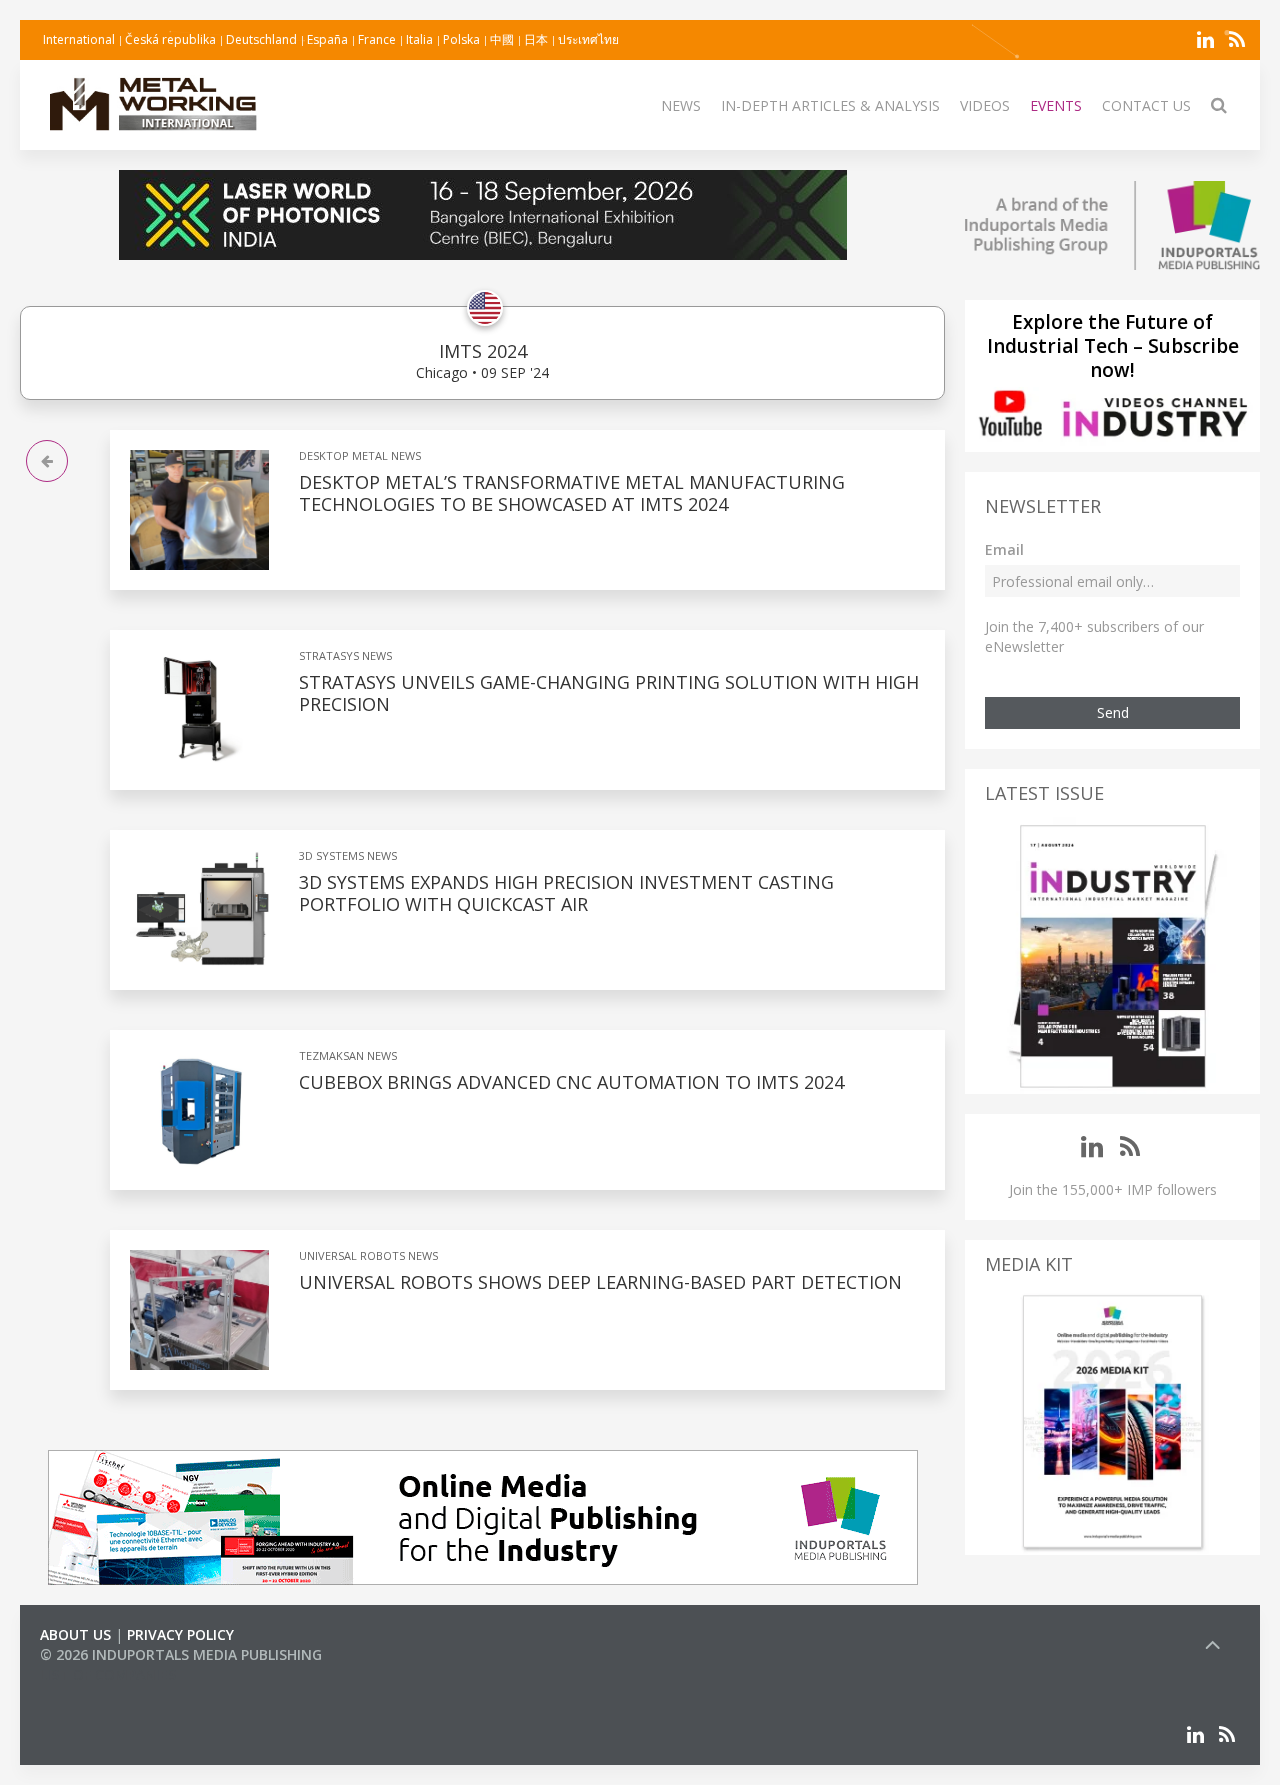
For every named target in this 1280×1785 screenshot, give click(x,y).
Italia (419, 39)
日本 (536, 39)
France (377, 39)
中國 (502, 39)
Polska (461, 39)
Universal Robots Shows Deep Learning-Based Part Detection (600, 1282)
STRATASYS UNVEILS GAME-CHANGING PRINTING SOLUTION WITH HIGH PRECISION (609, 693)
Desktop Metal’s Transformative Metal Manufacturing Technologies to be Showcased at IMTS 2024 (572, 493)
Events (1056, 105)
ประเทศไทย (588, 39)
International (79, 39)
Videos (985, 105)
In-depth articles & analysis (830, 105)
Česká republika (170, 39)
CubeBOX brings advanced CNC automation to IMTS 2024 (571, 1082)
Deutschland (261, 39)
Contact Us (1146, 105)
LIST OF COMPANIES (108, 1674)
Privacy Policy (180, 1634)
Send (1113, 712)
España (327, 39)
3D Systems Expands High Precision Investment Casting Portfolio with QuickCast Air (566, 893)
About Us (75, 1634)
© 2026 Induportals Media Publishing (181, 1654)
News (681, 105)
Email (1004, 549)
